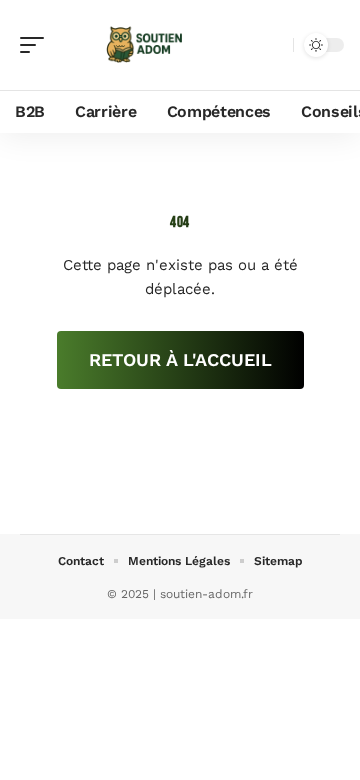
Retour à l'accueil (180, 359)
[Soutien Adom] (144, 45)
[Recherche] (274, 45)
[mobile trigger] (37, 45)
